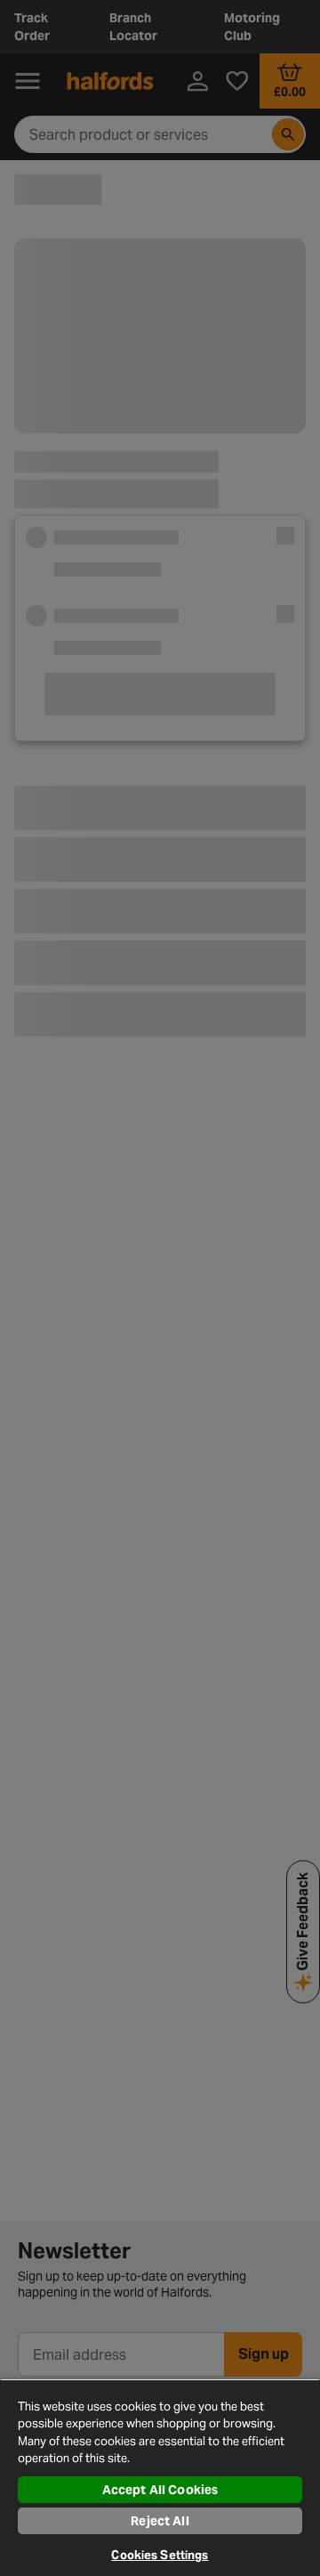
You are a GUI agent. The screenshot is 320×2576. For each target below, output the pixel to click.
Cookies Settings (160, 2555)
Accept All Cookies (160, 2490)
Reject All (160, 2521)
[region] (160, 2477)
